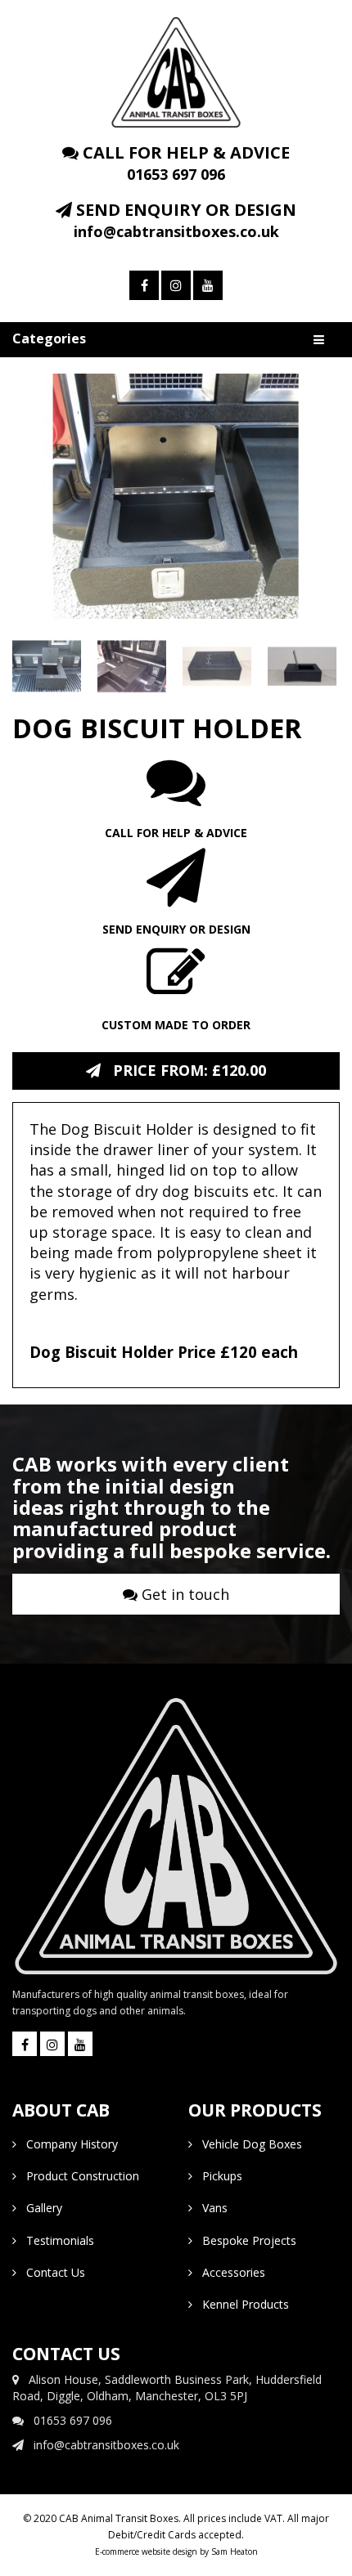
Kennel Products (241, 2304)
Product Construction (78, 2176)
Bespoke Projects (244, 2240)
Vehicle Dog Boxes (247, 2144)
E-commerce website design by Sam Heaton (176, 2551)
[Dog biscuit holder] (176, 496)
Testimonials (55, 2240)
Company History (67, 2144)
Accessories (229, 2272)
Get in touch (183, 1594)
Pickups (217, 2176)
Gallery (39, 2208)
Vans (210, 2208)
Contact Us (51, 2272)
